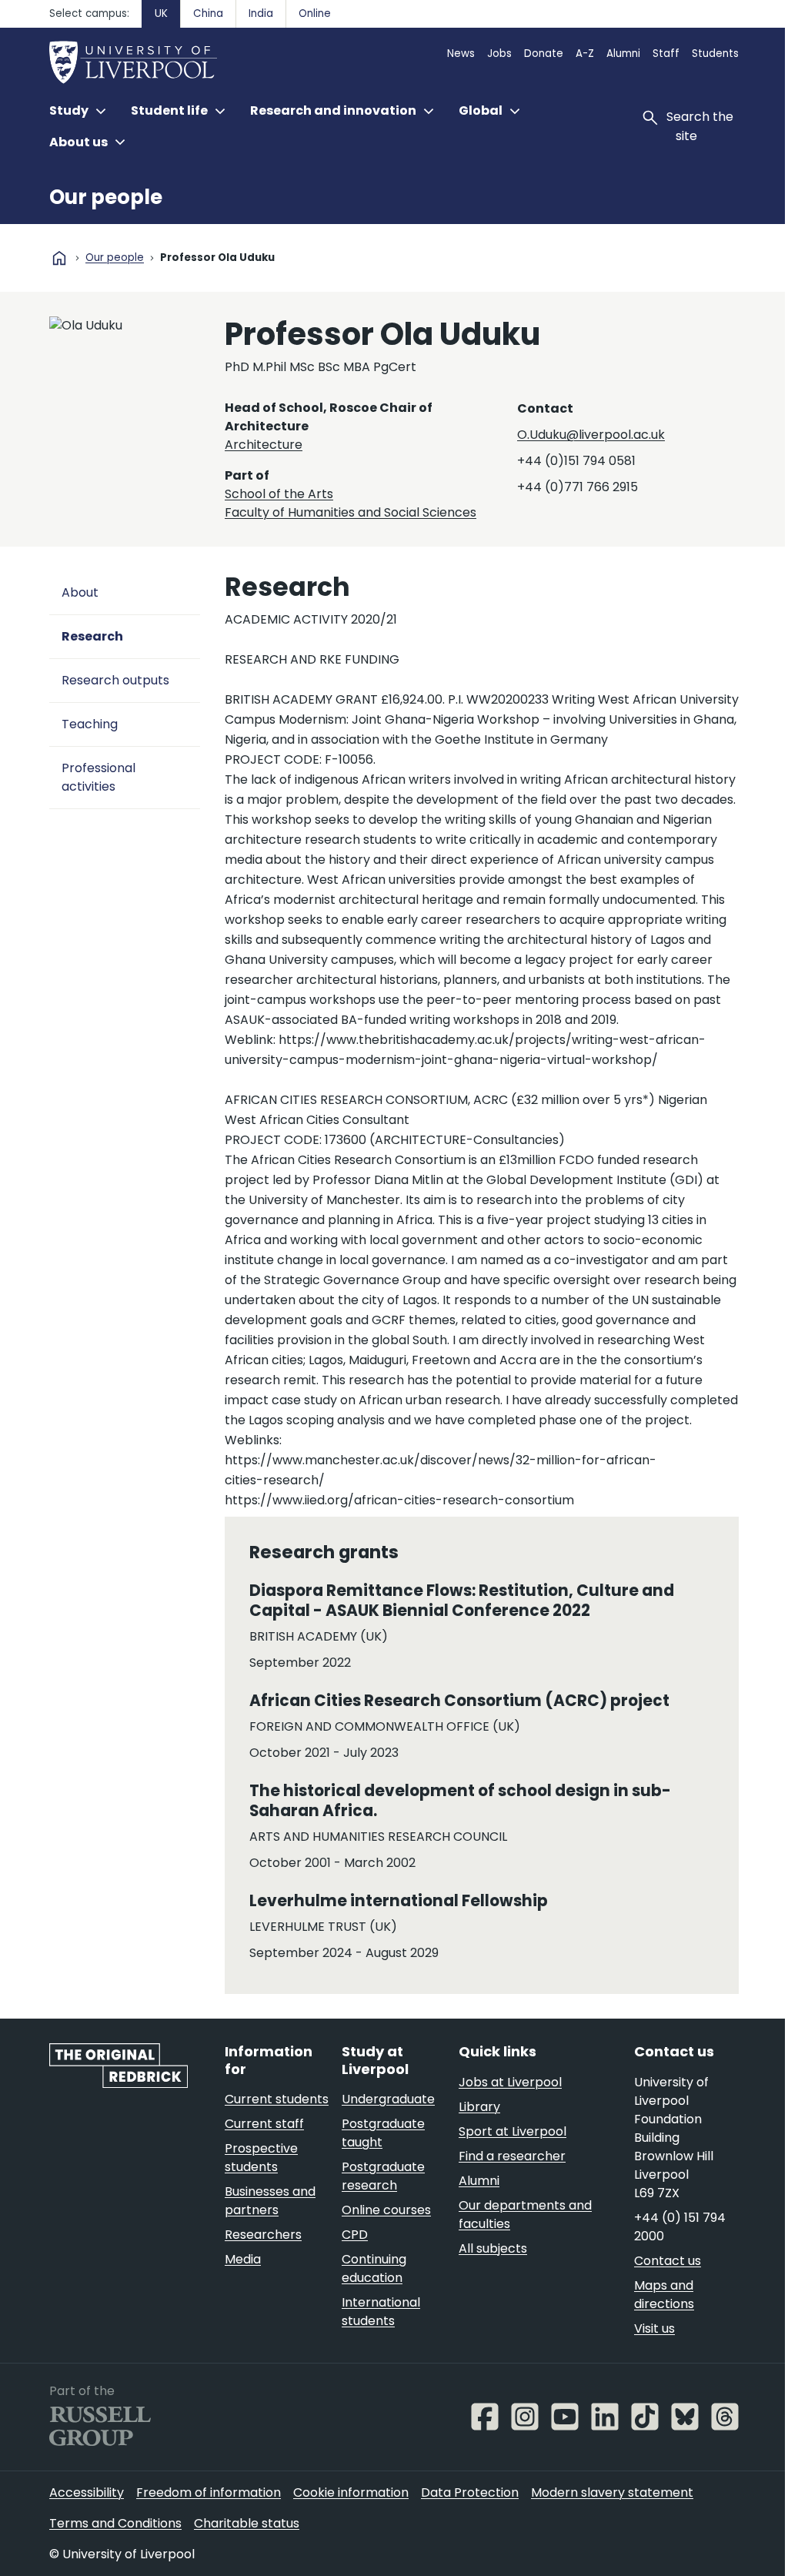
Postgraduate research (383, 2176)
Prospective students (261, 2158)
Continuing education (374, 2268)
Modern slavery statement (612, 2492)
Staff (666, 54)
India (261, 13)
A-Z (585, 54)
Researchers (263, 2235)
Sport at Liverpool (513, 2131)
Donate (544, 54)
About (80, 592)
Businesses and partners (270, 2201)
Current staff (264, 2124)
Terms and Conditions (115, 2523)
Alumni (623, 54)
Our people (106, 197)
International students (381, 2312)
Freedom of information (209, 2492)
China (208, 13)
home (59, 258)
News (461, 54)
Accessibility (87, 2492)
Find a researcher (512, 2156)
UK (161, 13)
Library (479, 2107)
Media (243, 2259)
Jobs (499, 54)
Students (715, 54)
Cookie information (351, 2492)
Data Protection (470, 2492)
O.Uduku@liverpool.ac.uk (591, 435)
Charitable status (247, 2523)
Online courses (386, 2210)
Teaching (90, 724)
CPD (355, 2235)
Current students (277, 2099)
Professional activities (98, 777)
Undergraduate (388, 2099)
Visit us (654, 2328)
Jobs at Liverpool (510, 2082)
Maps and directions (664, 2295)
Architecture (264, 445)
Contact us (668, 2261)
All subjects (493, 2248)
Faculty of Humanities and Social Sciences (351, 512)
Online (315, 13)
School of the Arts (279, 494)
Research (92, 636)
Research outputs (115, 680)
